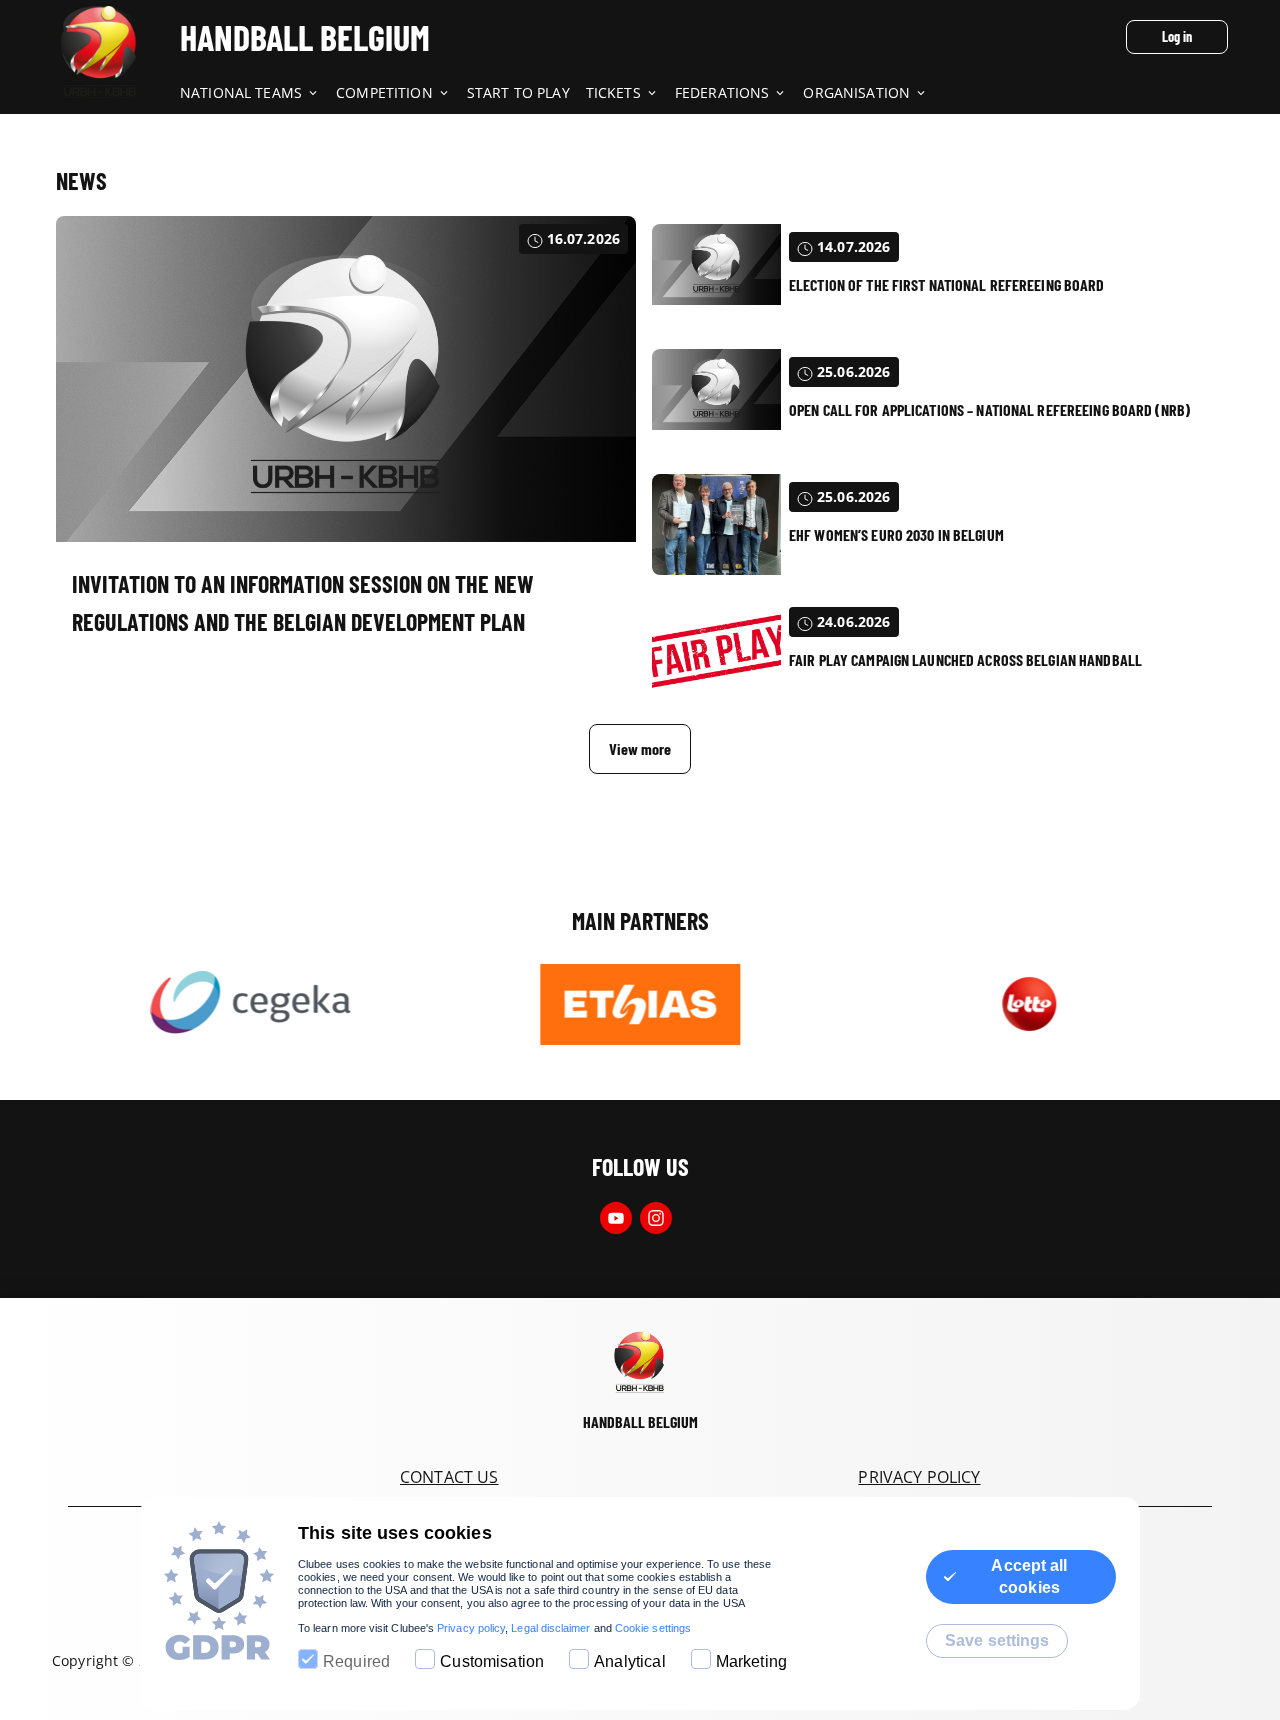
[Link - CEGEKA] (250, 1004)
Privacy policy (471, 1628)
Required (356, 1661)
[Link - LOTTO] (1029, 1004)
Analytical (630, 1661)
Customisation (492, 1661)
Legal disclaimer (550, 1628)
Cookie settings (653, 1628)
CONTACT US (449, 1477)
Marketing (751, 1661)
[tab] (258, 94)
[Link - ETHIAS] (639, 1004)
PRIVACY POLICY (919, 1477)
